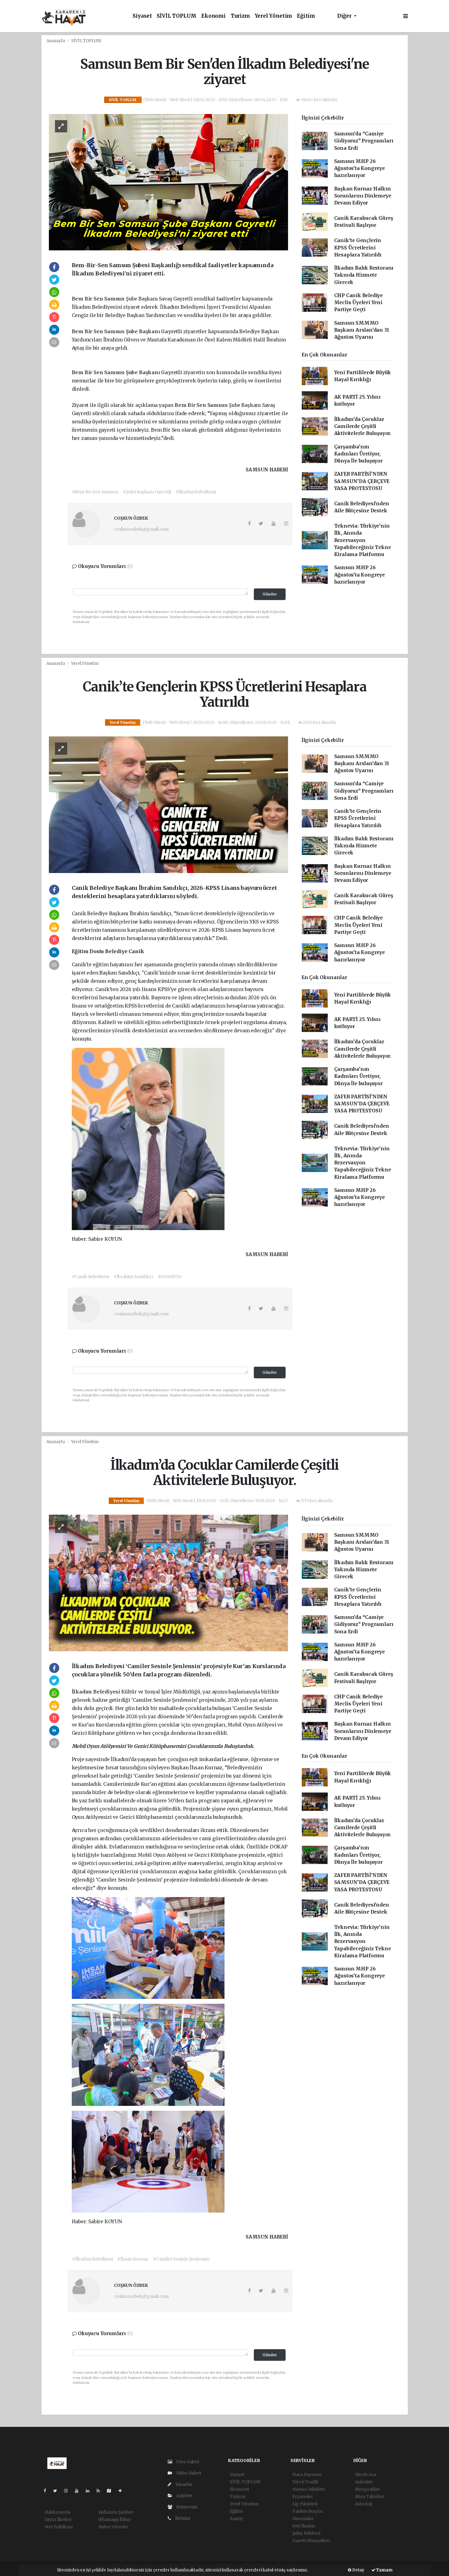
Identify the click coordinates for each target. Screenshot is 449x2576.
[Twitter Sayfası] (58, 2491)
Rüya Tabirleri (370, 2497)
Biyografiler (368, 2489)
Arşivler (184, 2496)
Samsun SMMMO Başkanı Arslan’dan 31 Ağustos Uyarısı (362, 330)
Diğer (345, 16)
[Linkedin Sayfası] (90, 2491)
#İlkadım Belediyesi (92, 2259)
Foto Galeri (187, 2462)
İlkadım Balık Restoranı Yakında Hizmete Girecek (364, 275)
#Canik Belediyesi (91, 1277)
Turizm (240, 16)
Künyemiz (186, 2507)
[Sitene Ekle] (123, 2491)
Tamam (384, 2570)
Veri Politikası (59, 2527)
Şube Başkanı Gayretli (155, 331)
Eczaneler (303, 2497)
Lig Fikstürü (305, 2504)
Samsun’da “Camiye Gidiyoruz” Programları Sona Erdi (364, 141)
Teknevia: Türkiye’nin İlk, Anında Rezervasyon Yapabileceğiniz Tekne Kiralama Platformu (363, 540)
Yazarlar (183, 2484)
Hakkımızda (58, 2512)
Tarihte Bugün (308, 2511)
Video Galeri (188, 2473)
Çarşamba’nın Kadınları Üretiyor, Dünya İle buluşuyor (358, 454)
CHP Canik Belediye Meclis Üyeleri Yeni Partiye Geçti (359, 303)
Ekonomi (214, 16)
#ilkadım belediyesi (196, 492)
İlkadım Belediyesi (97, 1692)
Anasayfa (56, 41)
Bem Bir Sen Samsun (99, 299)
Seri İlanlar (304, 2526)
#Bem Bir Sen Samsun (95, 492)
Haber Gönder (113, 2527)
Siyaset (142, 16)
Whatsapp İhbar (115, 2519)
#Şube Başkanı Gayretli (147, 492)
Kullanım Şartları (116, 2512)
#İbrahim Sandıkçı (133, 1277)
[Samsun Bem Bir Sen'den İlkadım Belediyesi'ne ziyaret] (168, 182)
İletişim (182, 2518)
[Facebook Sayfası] (47, 2491)
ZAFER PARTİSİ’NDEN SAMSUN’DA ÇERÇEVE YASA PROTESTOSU (362, 481)
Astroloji (364, 2504)
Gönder (270, 594)
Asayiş (236, 2519)
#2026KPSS (170, 1277)
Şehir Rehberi (306, 2533)
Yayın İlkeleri (58, 2519)
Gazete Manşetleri (311, 2541)
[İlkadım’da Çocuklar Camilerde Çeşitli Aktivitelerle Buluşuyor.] (168, 1583)
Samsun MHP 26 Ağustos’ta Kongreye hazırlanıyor (360, 168)
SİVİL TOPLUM (177, 16)
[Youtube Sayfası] (79, 2491)
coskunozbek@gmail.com (141, 529)
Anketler (364, 2482)
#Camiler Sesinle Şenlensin (181, 2259)
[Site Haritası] (111, 2491)
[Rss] (101, 2491)
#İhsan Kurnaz (133, 2259)
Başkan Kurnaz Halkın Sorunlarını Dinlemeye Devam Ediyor (363, 196)
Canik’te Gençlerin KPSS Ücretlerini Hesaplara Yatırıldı (358, 248)
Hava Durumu (307, 2475)
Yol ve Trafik (305, 2482)
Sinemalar (303, 2519)
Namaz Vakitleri (308, 2489)
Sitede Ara (365, 2475)
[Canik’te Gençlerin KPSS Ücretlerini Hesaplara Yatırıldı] (168, 804)
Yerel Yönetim (274, 16)
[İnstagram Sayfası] (68, 2491)
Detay (358, 2570)
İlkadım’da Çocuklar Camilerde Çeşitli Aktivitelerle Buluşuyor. (363, 426)
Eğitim (306, 16)
